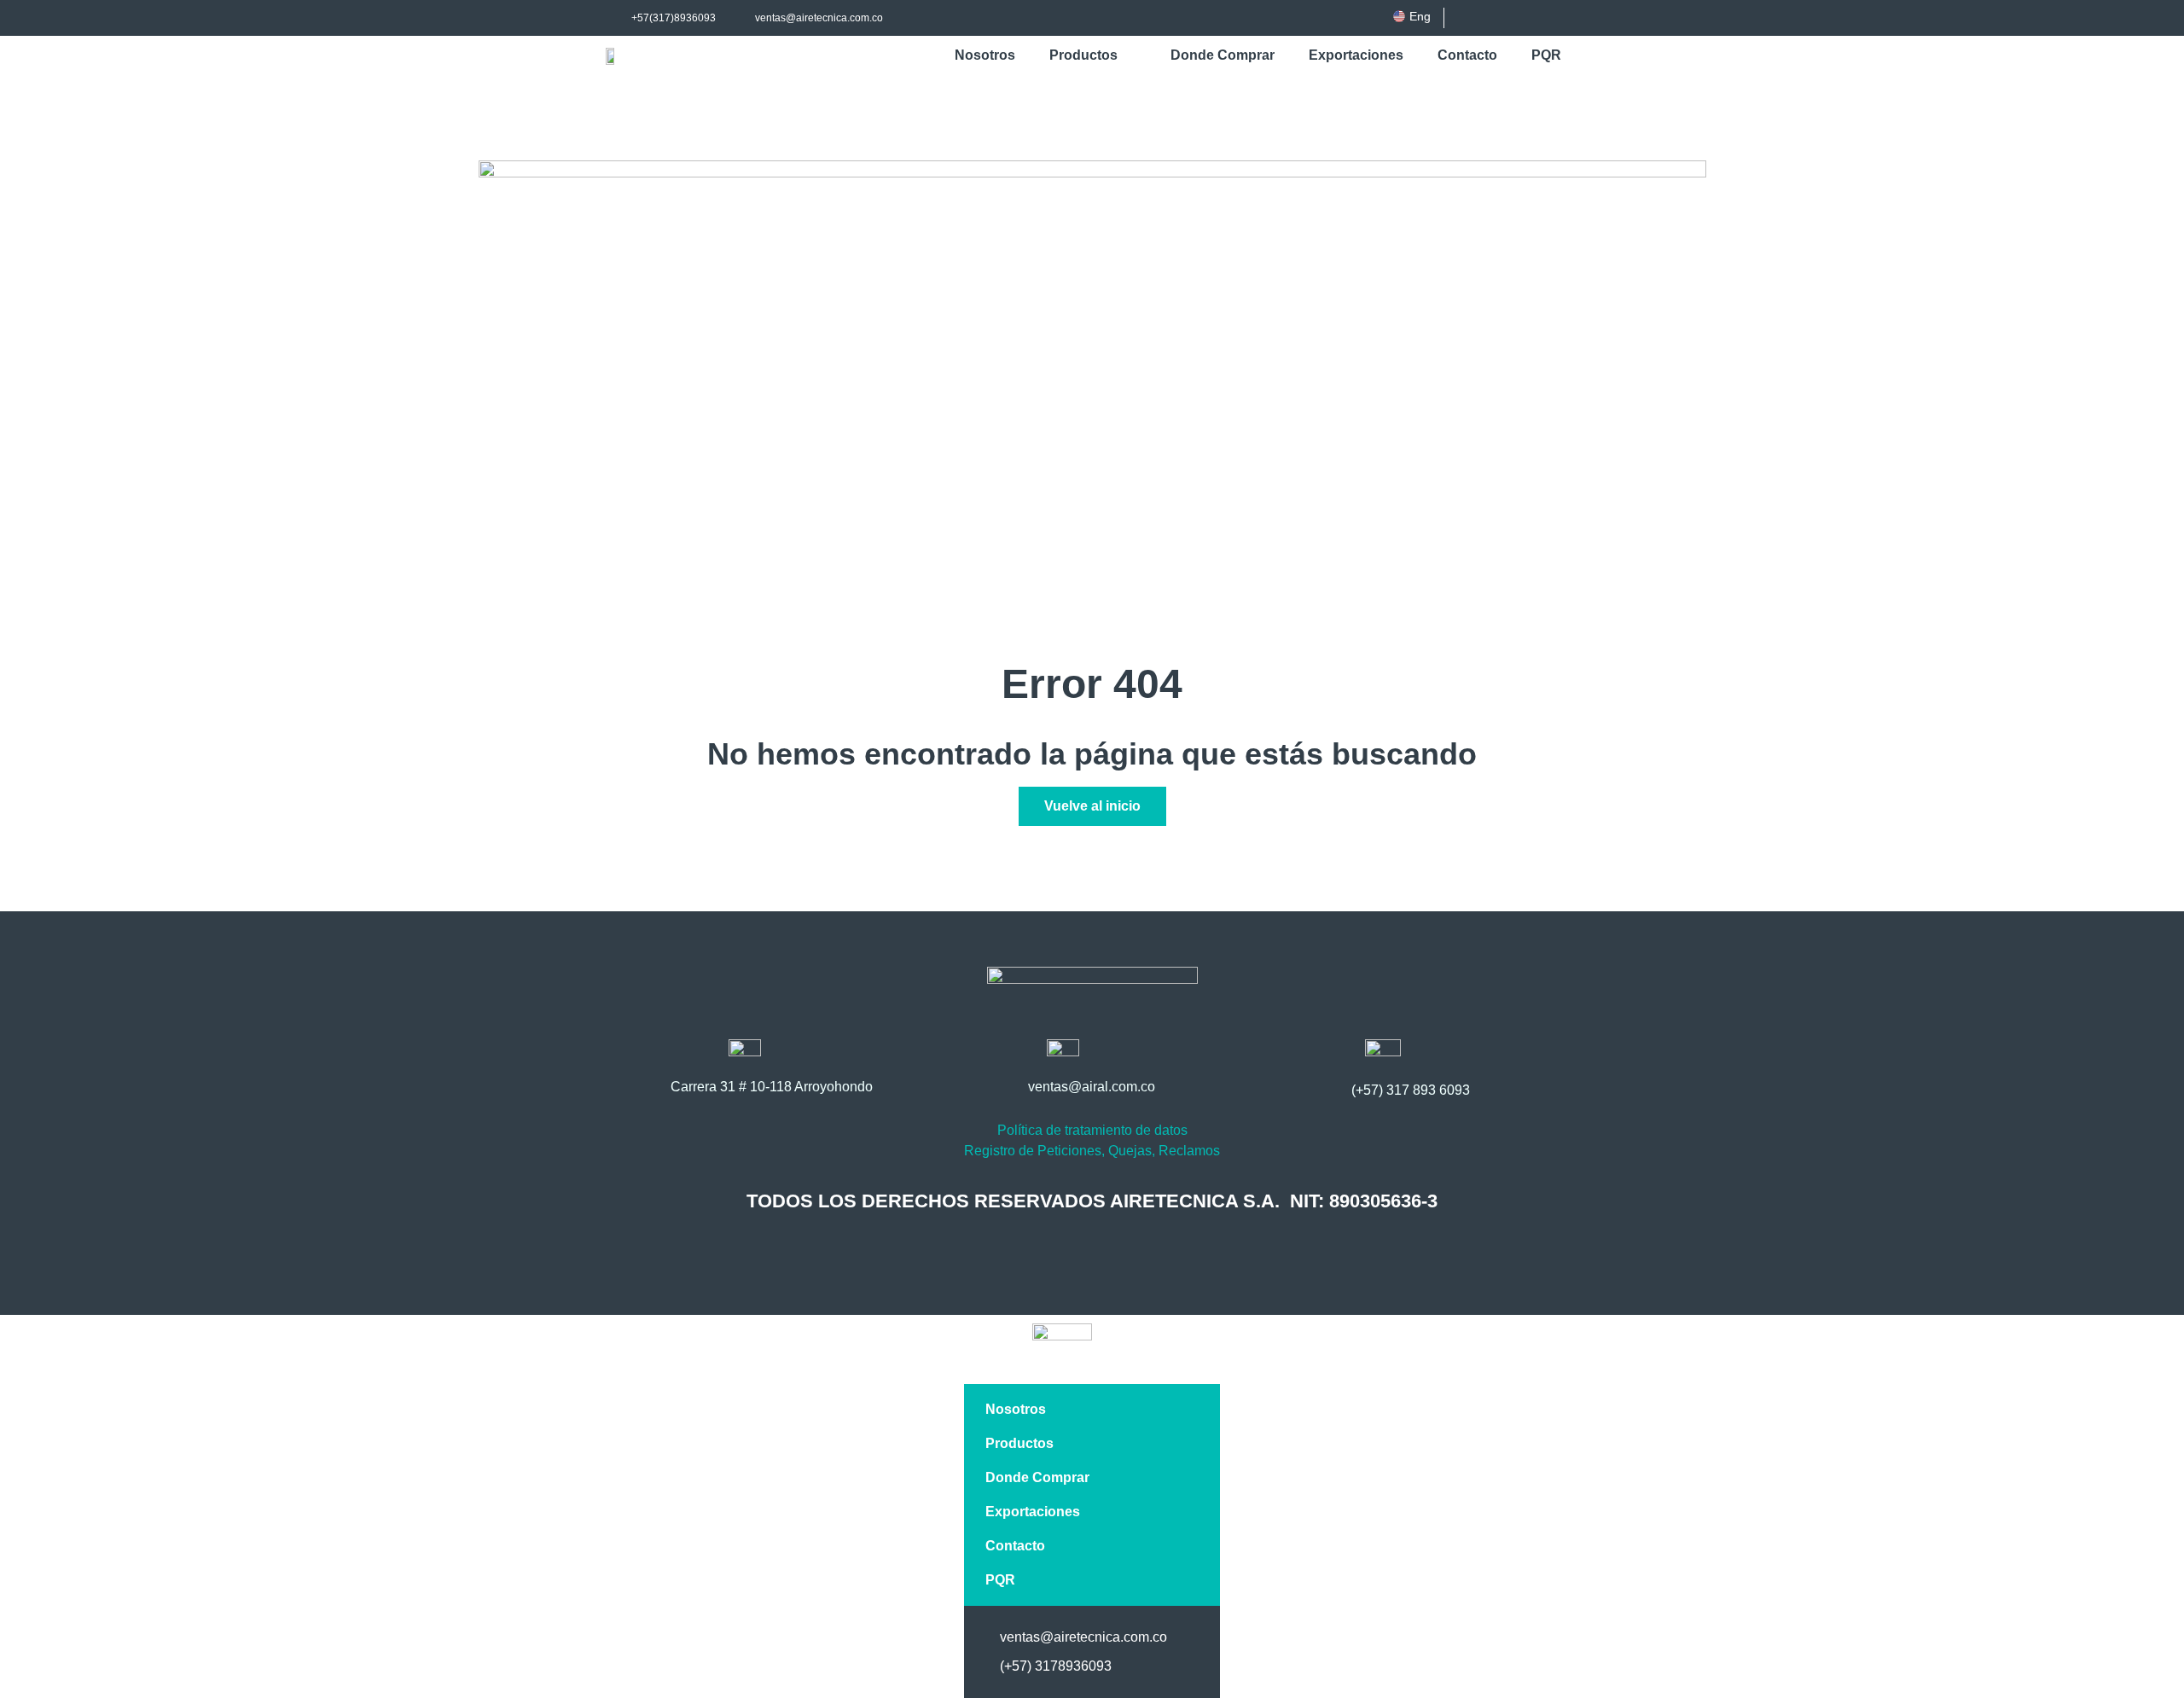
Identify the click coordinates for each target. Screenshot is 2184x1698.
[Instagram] (1493, 18)
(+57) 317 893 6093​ (1411, 1090)
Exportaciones (1356, 55)
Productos (1083, 55)
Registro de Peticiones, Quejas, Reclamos (1092, 1151)
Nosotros (985, 55)
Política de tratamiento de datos (1092, 1130)
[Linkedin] (1521, 18)
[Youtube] (1549, 18)
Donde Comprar (1223, 55)
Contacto (1467, 55)
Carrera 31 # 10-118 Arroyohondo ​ (773, 1087)
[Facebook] (1465, 18)
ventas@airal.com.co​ (1092, 1087)
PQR (1546, 55)
